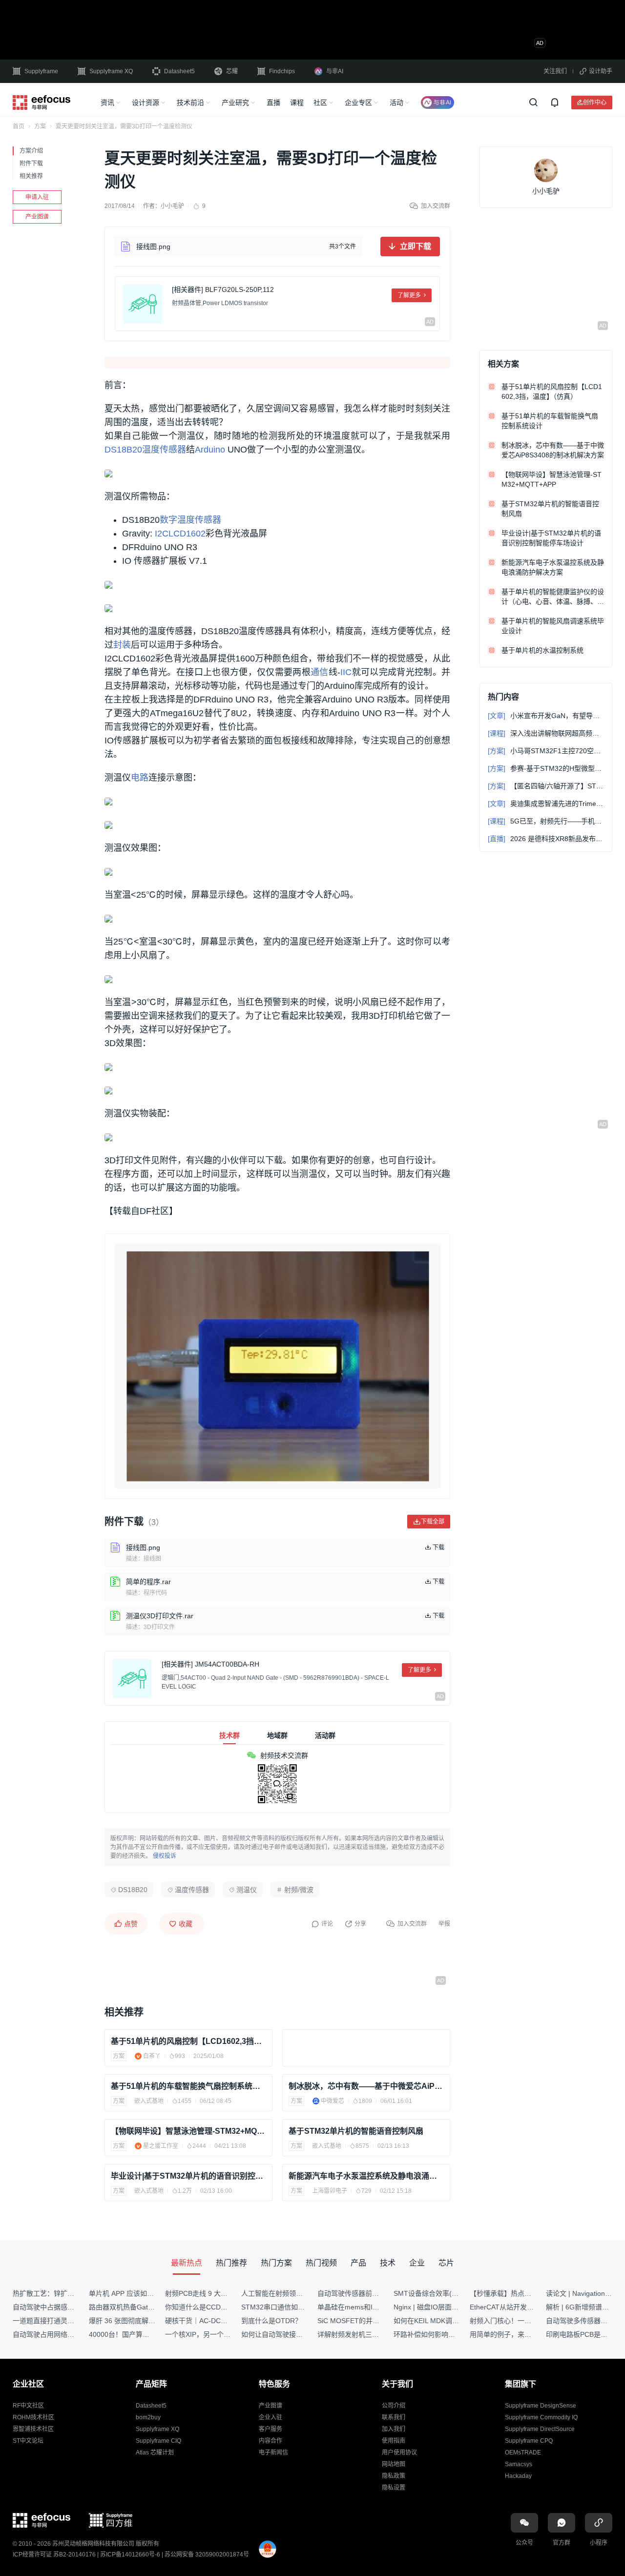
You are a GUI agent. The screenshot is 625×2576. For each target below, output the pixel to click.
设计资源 (146, 103)
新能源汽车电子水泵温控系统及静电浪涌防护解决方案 (366, 2176)
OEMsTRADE (523, 2452)
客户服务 (271, 2429)
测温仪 (247, 1890)
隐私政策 (394, 2476)
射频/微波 (299, 1890)
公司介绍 (394, 2406)
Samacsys (519, 2464)
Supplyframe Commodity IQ (541, 2417)
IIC (346, 672)
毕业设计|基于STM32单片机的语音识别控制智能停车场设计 (188, 2176)
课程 (297, 103)
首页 (19, 126)
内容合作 (271, 2441)
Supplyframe (41, 71)
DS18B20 (123, 450)
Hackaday (518, 2476)
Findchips (282, 71)
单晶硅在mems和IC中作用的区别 (368, 2307)
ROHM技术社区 (33, 2417)
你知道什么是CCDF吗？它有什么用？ (222, 2307)
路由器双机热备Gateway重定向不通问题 (150, 2307)
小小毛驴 (172, 206)
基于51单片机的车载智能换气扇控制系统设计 (188, 2086)
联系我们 (394, 2417)
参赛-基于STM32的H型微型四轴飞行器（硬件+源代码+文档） (546, 768)
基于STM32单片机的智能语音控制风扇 (356, 2131)
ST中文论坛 (28, 2441)
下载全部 (433, 1521)
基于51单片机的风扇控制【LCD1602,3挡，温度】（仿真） (188, 2041)
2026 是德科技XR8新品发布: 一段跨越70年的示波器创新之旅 (546, 839)
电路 (140, 778)
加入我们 (394, 2429)
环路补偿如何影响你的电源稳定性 (445, 2334)
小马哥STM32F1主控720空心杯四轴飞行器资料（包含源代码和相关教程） (546, 751)
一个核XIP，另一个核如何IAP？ (213, 2334)
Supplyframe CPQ (529, 2441)
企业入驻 (271, 2417)
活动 (396, 103)
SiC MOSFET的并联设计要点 (362, 2321)
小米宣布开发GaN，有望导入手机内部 (546, 716)
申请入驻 (37, 197)
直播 (273, 103)
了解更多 (409, 295)
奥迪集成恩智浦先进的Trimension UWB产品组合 (546, 804)
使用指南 (394, 2441)
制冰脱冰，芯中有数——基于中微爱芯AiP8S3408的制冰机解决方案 (366, 2086)
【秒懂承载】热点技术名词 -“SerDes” (527, 2293)
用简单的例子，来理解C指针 (513, 2334)
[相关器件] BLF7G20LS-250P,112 (223, 289)
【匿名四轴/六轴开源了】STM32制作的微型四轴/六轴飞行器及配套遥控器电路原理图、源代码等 (546, 786)
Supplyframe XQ (111, 71)
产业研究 (235, 103)
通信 (320, 672)
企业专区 (358, 103)
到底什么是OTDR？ (271, 2321)
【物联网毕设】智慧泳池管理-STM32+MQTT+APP (188, 2131)
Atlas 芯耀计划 (155, 2452)
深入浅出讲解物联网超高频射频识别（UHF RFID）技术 (546, 733)
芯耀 (232, 71)
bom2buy (148, 2417)
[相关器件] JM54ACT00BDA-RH (210, 1664)
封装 (122, 645)
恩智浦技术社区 (33, 2429)
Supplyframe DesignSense (541, 2406)
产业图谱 (37, 217)
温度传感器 (164, 450)
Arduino (210, 450)
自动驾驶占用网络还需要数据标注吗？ (71, 2334)
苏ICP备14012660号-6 (130, 2555)
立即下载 (416, 246)
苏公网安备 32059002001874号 (207, 2555)
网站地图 (394, 2464)
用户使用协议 (399, 2452)
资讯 (107, 103)
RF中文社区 (28, 2406)
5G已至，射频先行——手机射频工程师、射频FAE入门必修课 (546, 821)
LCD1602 (187, 534)
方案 (40, 126)
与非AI (335, 71)
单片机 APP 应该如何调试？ (132, 2293)
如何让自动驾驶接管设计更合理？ (292, 2334)
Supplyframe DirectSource (540, 2429)
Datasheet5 (179, 71)
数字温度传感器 (190, 520)
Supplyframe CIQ (158, 2441)
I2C (162, 534)
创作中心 (595, 102)
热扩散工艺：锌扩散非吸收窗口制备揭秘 (74, 2293)
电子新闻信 (273, 2452)
